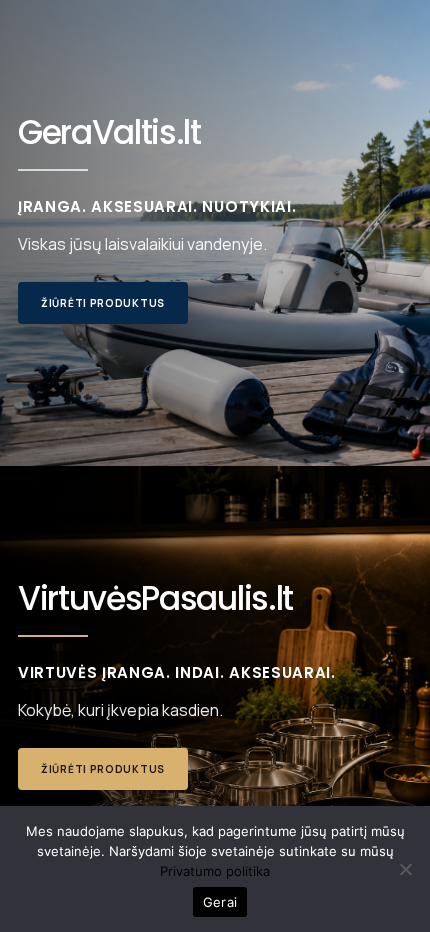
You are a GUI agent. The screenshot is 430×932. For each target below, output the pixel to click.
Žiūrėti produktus (103, 303)
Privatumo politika (215, 871)
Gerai (220, 902)
